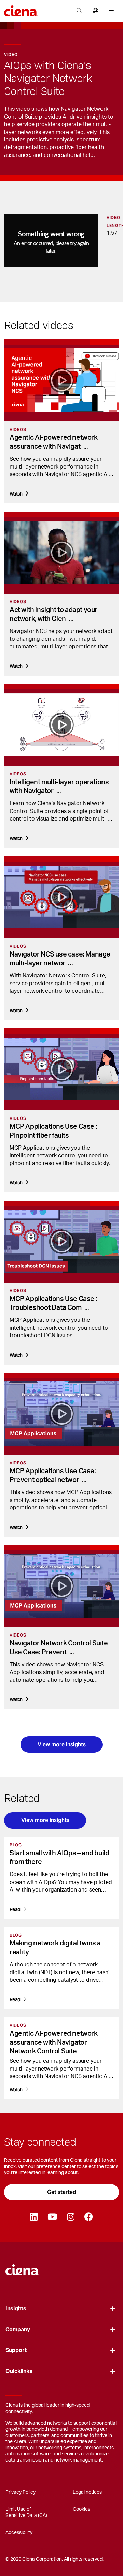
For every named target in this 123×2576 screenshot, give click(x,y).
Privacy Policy (20, 2492)
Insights (16, 2309)
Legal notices (87, 2492)
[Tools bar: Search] (79, 11)
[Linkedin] (34, 2217)
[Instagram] (71, 2217)
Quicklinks (19, 2371)
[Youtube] (52, 2217)
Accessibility (19, 2533)
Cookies (81, 2509)
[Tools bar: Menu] (110, 11)
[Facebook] (88, 2217)
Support (16, 2350)
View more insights (62, 1744)
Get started (62, 2192)
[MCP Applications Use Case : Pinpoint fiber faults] (61, 1069)
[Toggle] (113, 2309)
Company (18, 2330)
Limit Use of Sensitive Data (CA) (26, 2512)
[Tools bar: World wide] (95, 11)
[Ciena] (22, 2267)
